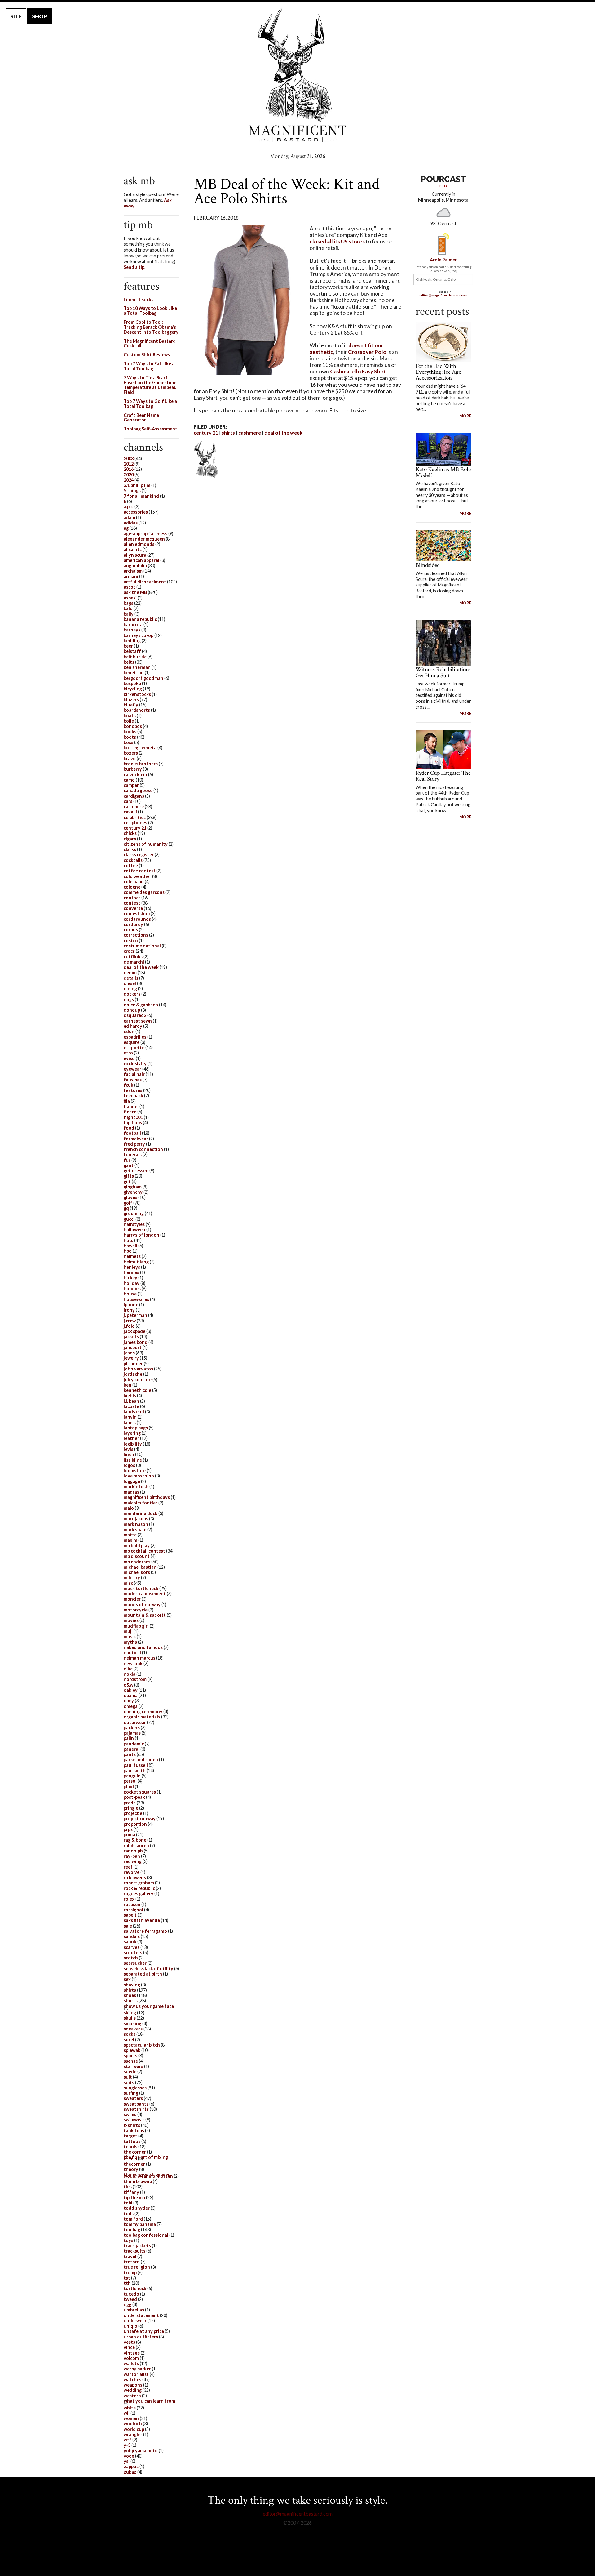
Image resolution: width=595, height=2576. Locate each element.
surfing (131, 2093)
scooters (133, 1952)
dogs (129, 999)
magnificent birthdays (147, 1497)
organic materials (142, 1717)
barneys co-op (139, 635)
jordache (133, 1374)
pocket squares (140, 1792)
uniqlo (130, 2326)
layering (132, 1433)
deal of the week (283, 432)
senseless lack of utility (148, 1969)
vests (129, 2342)
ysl (127, 2461)
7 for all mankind (141, 496)
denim (130, 972)
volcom (131, 2358)
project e (133, 1813)
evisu (129, 1058)
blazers (131, 700)
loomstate (135, 1471)
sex (127, 1979)
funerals (133, 1154)
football (132, 1133)
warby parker (137, 2369)
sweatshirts (136, 2109)
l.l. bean (131, 1401)
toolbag (132, 2229)
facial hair (134, 1074)
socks (130, 2034)
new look (133, 1663)
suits (129, 2082)
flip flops (133, 1123)
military (132, 1578)
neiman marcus (139, 1658)
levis (128, 1449)
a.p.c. (129, 507)
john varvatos (138, 1369)
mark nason (136, 1524)
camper (131, 785)
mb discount (137, 1556)
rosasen (132, 1904)
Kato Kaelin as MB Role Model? (443, 472)
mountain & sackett (145, 1615)
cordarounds (137, 919)
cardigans (134, 796)
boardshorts (137, 710)
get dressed (136, 1171)
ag (126, 528)
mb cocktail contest (144, 1551)
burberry (133, 769)
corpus (131, 930)
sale (128, 1926)
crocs (129, 951)
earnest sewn (138, 1021)
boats (130, 716)
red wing (133, 1861)
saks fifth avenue (142, 1920)
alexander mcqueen (144, 539)
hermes (131, 1272)
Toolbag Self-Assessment (150, 429)
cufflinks (133, 957)
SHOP (40, 16)
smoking (132, 2023)
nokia (130, 1674)
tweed (130, 2299)
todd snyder (137, 2208)
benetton (134, 673)
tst (127, 2278)
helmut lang (136, 1262)
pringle (131, 1808)
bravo (130, 758)
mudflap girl (136, 1626)
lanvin (130, 1417)
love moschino (139, 1476)
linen (129, 1454)
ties (128, 2187)
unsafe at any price (144, 2331)
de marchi (134, 962)
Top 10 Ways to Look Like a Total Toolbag (150, 311)
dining (130, 989)
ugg (128, 2304)
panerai (132, 1749)
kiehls (130, 1395)
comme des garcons (144, 892)
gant (129, 1165)
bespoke (132, 683)
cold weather (137, 876)
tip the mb (134, 2197)
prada (130, 1803)
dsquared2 (135, 1015)
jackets (131, 1337)
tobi (128, 2203)
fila (127, 1101)
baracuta (133, 624)
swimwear (134, 2120)
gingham (133, 1187)
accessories (136, 512)
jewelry (131, 1358)
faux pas (133, 1080)
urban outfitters (141, 2337)
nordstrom (135, 1679)
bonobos (133, 726)
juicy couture (138, 1380)
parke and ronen (141, 1760)
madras (131, 1492)
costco (131, 940)
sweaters (133, 2098)
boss (128, 742)
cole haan (134, 882)
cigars (130, 839)
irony (129, 1310)
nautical (132, 1653)
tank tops (134, 2130)
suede (130, 2072)
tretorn (132, 2262)
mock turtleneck (141, 1588)
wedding (133, 2390)
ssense (131, 2061)
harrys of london (141, 1235)
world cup (134, 2429)
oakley (131, 1690)
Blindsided (428, 565)
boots (130, 737)
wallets (131, 2363)
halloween (134, 1230)
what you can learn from (149, 2401)
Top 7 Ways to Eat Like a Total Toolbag (149, 366)
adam (129, 517)
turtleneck (135, 2288)
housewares (136, 1299)
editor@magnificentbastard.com (443, 295)
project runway (140, 1818)
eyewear (132, 1069)
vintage (132, 2353)
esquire (132, 1042)
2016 (129, 469)
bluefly (131, 705)
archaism (133, 571)
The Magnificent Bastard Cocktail (150, 343)
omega (131, 1706)
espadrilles (135, 1037)
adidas (131, 523)
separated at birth (143, 1974)
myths (130, 1642)
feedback (133, 1096)
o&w (128, 1685)
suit (128, 2077)
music (130, 1636)
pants (130, 1754)
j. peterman (135, 1315)
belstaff (132, 651)
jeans (129, 1353)
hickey (130, 1278)
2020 (129, 475)
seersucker (135, 1963)
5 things (132, 490)
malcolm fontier (141, 1503)
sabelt (130, 1915)
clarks (130, 849)
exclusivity (135, 1064)
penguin (132, 1776)
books (130, 731)
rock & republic (139, 1888)
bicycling (133, 689)
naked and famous (143, 1647)
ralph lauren (136, 1845)
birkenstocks (137, 694)
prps (128, 1829)
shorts (131, 2001)
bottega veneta (140, 748)
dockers (132, 994)
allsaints (133, 549)
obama (131, 1695)
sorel (129, 2040)
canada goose (138, 790)
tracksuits (134, 2251)
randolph (133, 1851)
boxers (131, 753)
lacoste (131, 1406)
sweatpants (136, 2104)
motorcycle (136, 1610)
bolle (129, 721)
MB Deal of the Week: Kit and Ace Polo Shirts (287, 191)
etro (128, 1053)
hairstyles (134, 1224)
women (131, 2418)
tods (129, 2214)
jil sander (133, 1364)
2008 (129, 459)
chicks (130, 833)
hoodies (132, 1288)
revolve (132, 1872)
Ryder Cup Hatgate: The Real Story (443, 776)
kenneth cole (137, 1390)
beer (128, 646)
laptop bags (136, 1428)
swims (130, 2114)
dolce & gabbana (141, 1005)
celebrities (135, 817)
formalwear (136, 1139)
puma (129, 1835)
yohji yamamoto (141, 2451)
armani (131, 576)
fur (127, 1160)
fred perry (134, 1144)
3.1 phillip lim (137, 485)
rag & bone (135, 1840)
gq (126, 1208)
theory (131, 2169)
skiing (130, 2013)
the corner (135, 2152)
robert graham (139, 1883)
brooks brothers (141, 764)
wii (127, 2413)
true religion (137, 2267)
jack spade (134, 1331)
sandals (132, 1936)
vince (129, 2347)
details (131, 978)
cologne (132, 887)
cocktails (133, 860)
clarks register (139, 855)
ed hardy (133, 1026)
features (133, 1090)
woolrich (133, 2424)
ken (128, 1385)
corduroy (133, 924)
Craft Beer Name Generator (141, 418)
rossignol (133, 1910)
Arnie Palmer (443, 260)
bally (129, 614)
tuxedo (131, 2294)
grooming (134, 1213)
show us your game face (149, 2006)
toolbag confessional (146, 2235)
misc (128, 1583)
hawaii (130, 1246)
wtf (128, 2440)
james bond (136, 1342)
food (129, 1128)
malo (129, 1508)
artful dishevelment (145, 582)
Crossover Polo (367, 352)
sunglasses (135, 2088)
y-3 (127, 2445)
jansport (133, 1347)
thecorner (134, 2164)
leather (131, 1438)
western (132, 2396)
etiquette (134, 1047)
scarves (132, 1947)
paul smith (135, 1770)
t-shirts (132, 2125)
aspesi (130, 598)
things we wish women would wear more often (148, 2175)
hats (128, 1240)
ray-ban (132, 1856)
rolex (129, 1899)
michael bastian (140, 1567)
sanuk (130, 1942)
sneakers (133, 2029)
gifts (129, 1176)
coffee (131, 865)
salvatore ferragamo (145, 1931)
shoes (130, 1995)
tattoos (132, 2141)
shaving (132, 1985)
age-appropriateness (145, 534)
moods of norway (142, 1604)
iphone (131, 1305)
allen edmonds (139, 544)
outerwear (135, 1722)
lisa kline (133, 1460)
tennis (130, 2147)
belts (129, 662)
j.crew (130, 1321)
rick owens (135, 1877)
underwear (135, 2321)
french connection (143, 1149)
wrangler (133, 2434)
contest (132, 903)
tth (127, 2283)
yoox (129, 2456)
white (130, 2408)
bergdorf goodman (143, 678)
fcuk (128, 1085)
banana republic (140, 619)
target (130, 2136)
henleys (132, 1267)
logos (129, 1465)
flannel (131, 1106)
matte (130, 1535)
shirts (228, 432)
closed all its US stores (337, 241)
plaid (129, 1787)
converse (133, 908)
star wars (133, 2066)
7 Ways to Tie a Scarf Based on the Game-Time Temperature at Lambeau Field (150, 385)
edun (129, 1031)
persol (130, 1781)
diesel (130, 983)
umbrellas (134, 2310)
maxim (130, 1540)
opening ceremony (143, 1711)
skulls (130, 2018)
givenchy (133, 1192)
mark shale (135, 1529)
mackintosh (136, 1487)
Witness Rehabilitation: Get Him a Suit (443, 672)
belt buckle (135, 657)
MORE (465, 416)
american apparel (141, 560)
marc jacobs (136, 1519)
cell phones (135, 823)
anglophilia (135, 566)
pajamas (132, 1733)
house (130, 1294)
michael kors (137, 1572)
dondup (132, 1010)
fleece (130, 1112)
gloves (130, 1197)
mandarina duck (141, 1513)
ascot (130, 587)
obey (129, 1701)
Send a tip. (134, 267)
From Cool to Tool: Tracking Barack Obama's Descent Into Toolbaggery (151, 327)
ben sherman (137, 667)
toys (128, 2240)
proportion (135, 1824)
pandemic (134, 1744)
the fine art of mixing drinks (146, 2158)
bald (128, 608)
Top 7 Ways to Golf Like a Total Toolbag (150, 404)
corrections (136, 935)
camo (129, 780)
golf (128, 1203)
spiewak (132, 2050)
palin (129, 1738)
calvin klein (135, 775)
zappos (131, 2466)
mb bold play (137, 1546)
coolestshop (137, 914)
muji (128, 1631)
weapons (133, 2385)
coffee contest (140, 871)
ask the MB (135, 592)
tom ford (133, 2219)
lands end (134, 1412)
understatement (141, 2315)
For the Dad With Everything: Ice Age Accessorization (438, 372)
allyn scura (135, 555)
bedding (132, 641)
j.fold (129, 1326)
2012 (129, 464)
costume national (142, 946)
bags (128, 603)
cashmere (250, 432)
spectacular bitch (142, 2045)
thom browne (138, 2181)
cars (128, 801)
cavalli (130, 812)
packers (132, 1728)
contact (132, 898)
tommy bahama (140, 2224)
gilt (127, 1181)
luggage (132, 1481)
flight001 (133, 1117)
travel (130, 2256)
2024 (129, 480)
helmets (132, 1256)
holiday (132, 1283)
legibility (133, 1444)
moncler (132, 1599)
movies (131, 1620)
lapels (130, 1422)
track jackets (137, 2246)
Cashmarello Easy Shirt (358, 371)
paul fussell (136, 1765)
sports (130, 2055)
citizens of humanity (146, 844)
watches (132, 2380)
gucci (129, 1219)
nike (128, 1669)
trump (130, 2273)
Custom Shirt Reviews (147, 355)
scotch (131, 1958)
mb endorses (137, 1562)
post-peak (134, 1797)
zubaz (130, 2472)
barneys (132, 630)
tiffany (131, 2192)
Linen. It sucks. (139, 299)
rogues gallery (139, 1894)
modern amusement (145, 1594)
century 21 (206, 432)
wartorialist (136, 2374)
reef (128, 1867)
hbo (128, 1251)
